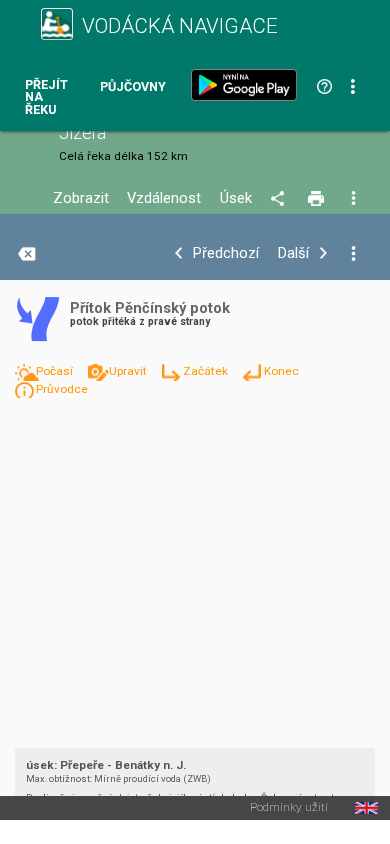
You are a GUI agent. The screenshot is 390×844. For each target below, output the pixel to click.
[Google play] (248, 85)
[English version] (366, 808)
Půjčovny (133, 87)
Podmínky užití (289, 808)
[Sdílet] (280, 199)
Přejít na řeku (46, 98)
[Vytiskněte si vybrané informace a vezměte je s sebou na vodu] (317, 199)
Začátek (207, 371)
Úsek (236, 198)
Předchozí (226, 253)
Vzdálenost (164, 198)
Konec (281, 371)
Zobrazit (81, 198)
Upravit (129, 371)
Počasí (56, 371)
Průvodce (62, 389)
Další (293, 253)
